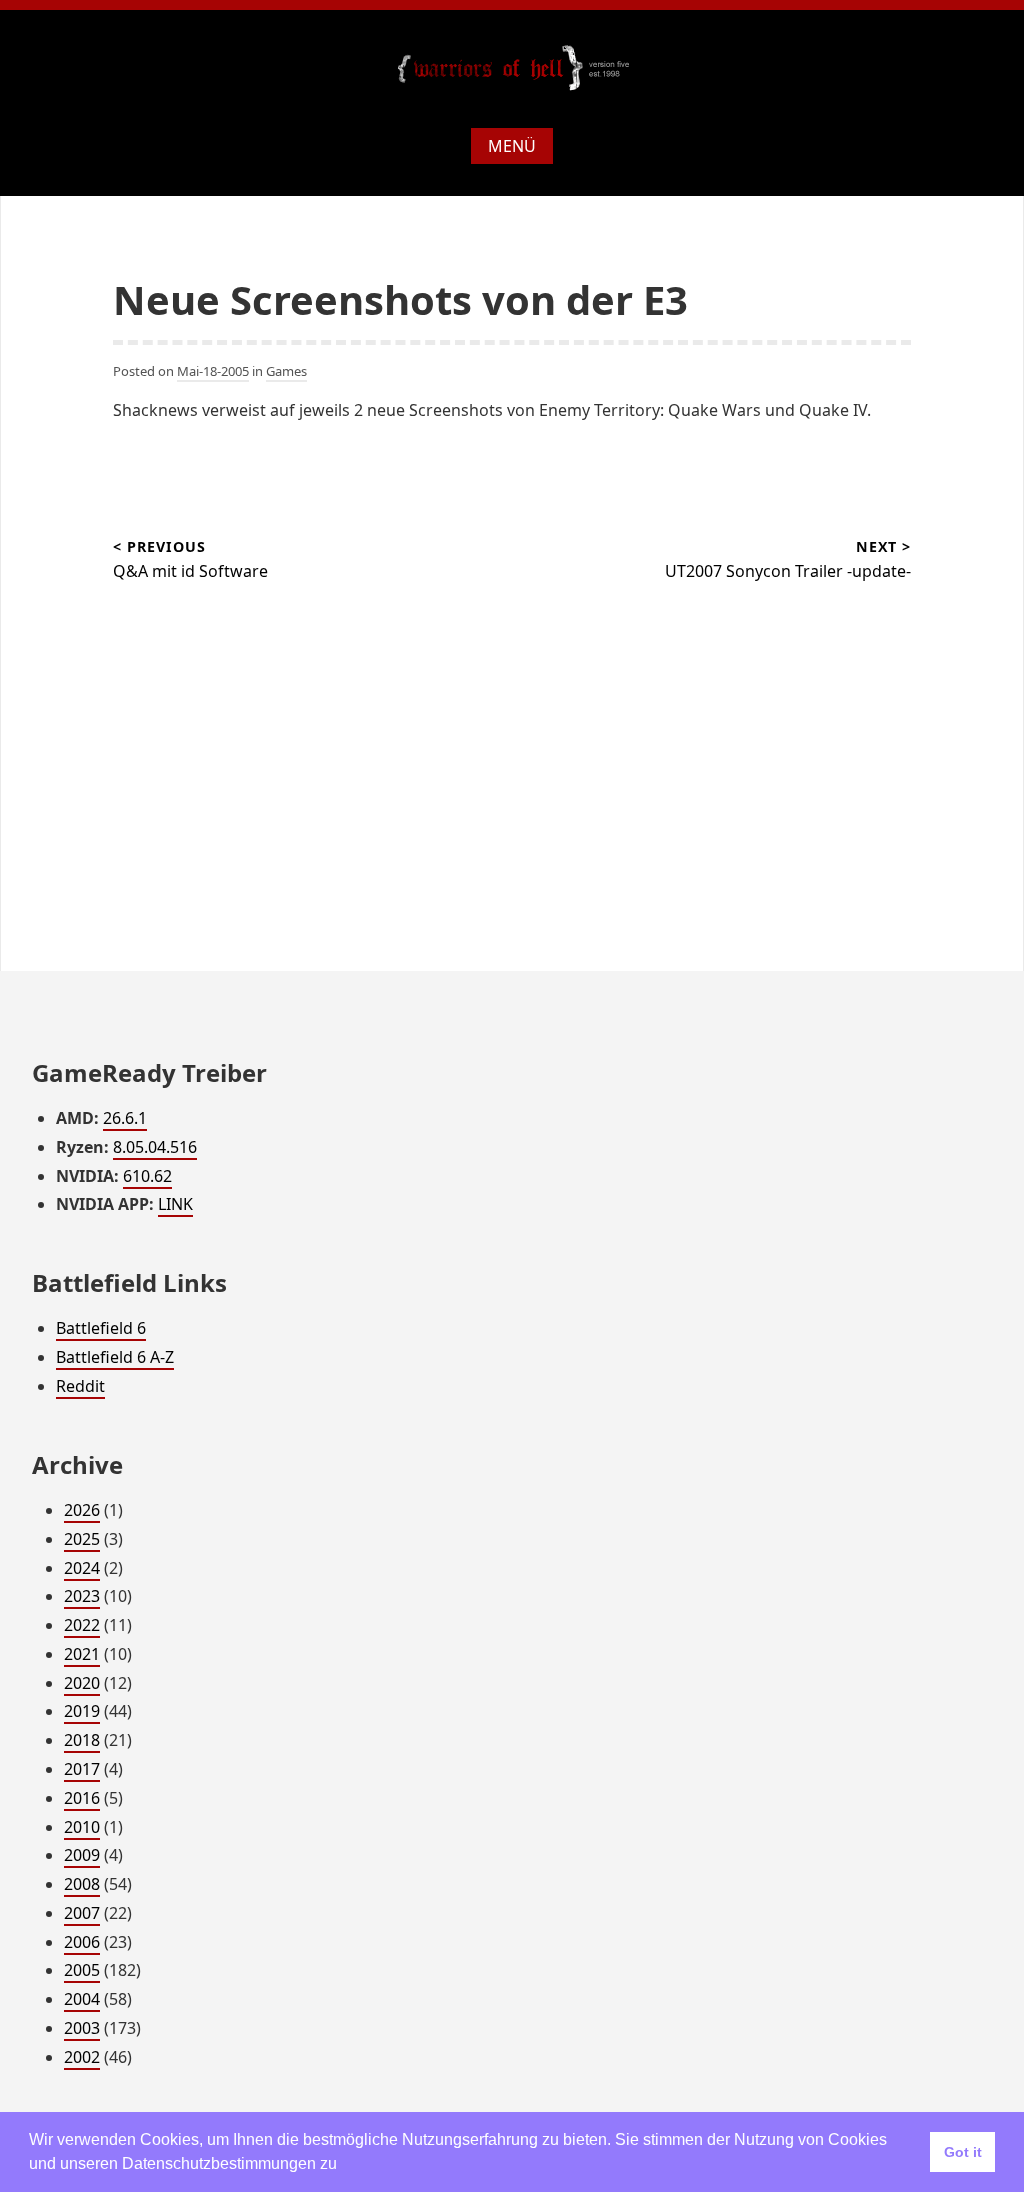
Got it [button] (963, 2152)
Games (286, 371)
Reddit (80, 1386)
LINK (175, 1204)
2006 (82, 1942)
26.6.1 (125, 1118)
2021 (82, 1654)
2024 (82, 1568)
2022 (82, 1625)
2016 (82, 1798)
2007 (82, 1913)
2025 (82, 1539)
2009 (82, 1855)
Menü (512, 146)
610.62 (147, 1176)
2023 (82, 1596)
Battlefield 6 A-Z (115, 1357)
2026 (82, 1510)
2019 (82, 1711)
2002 (82, 2057)
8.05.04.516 (155, 1147)
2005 (82, 1970)
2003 (82, 2028)
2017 (82, 1769)
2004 (82, 1999)
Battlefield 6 (101, 1328)
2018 (82, 1740)
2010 (82, 1827)
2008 (82, 1884)
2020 (82, 1683)
